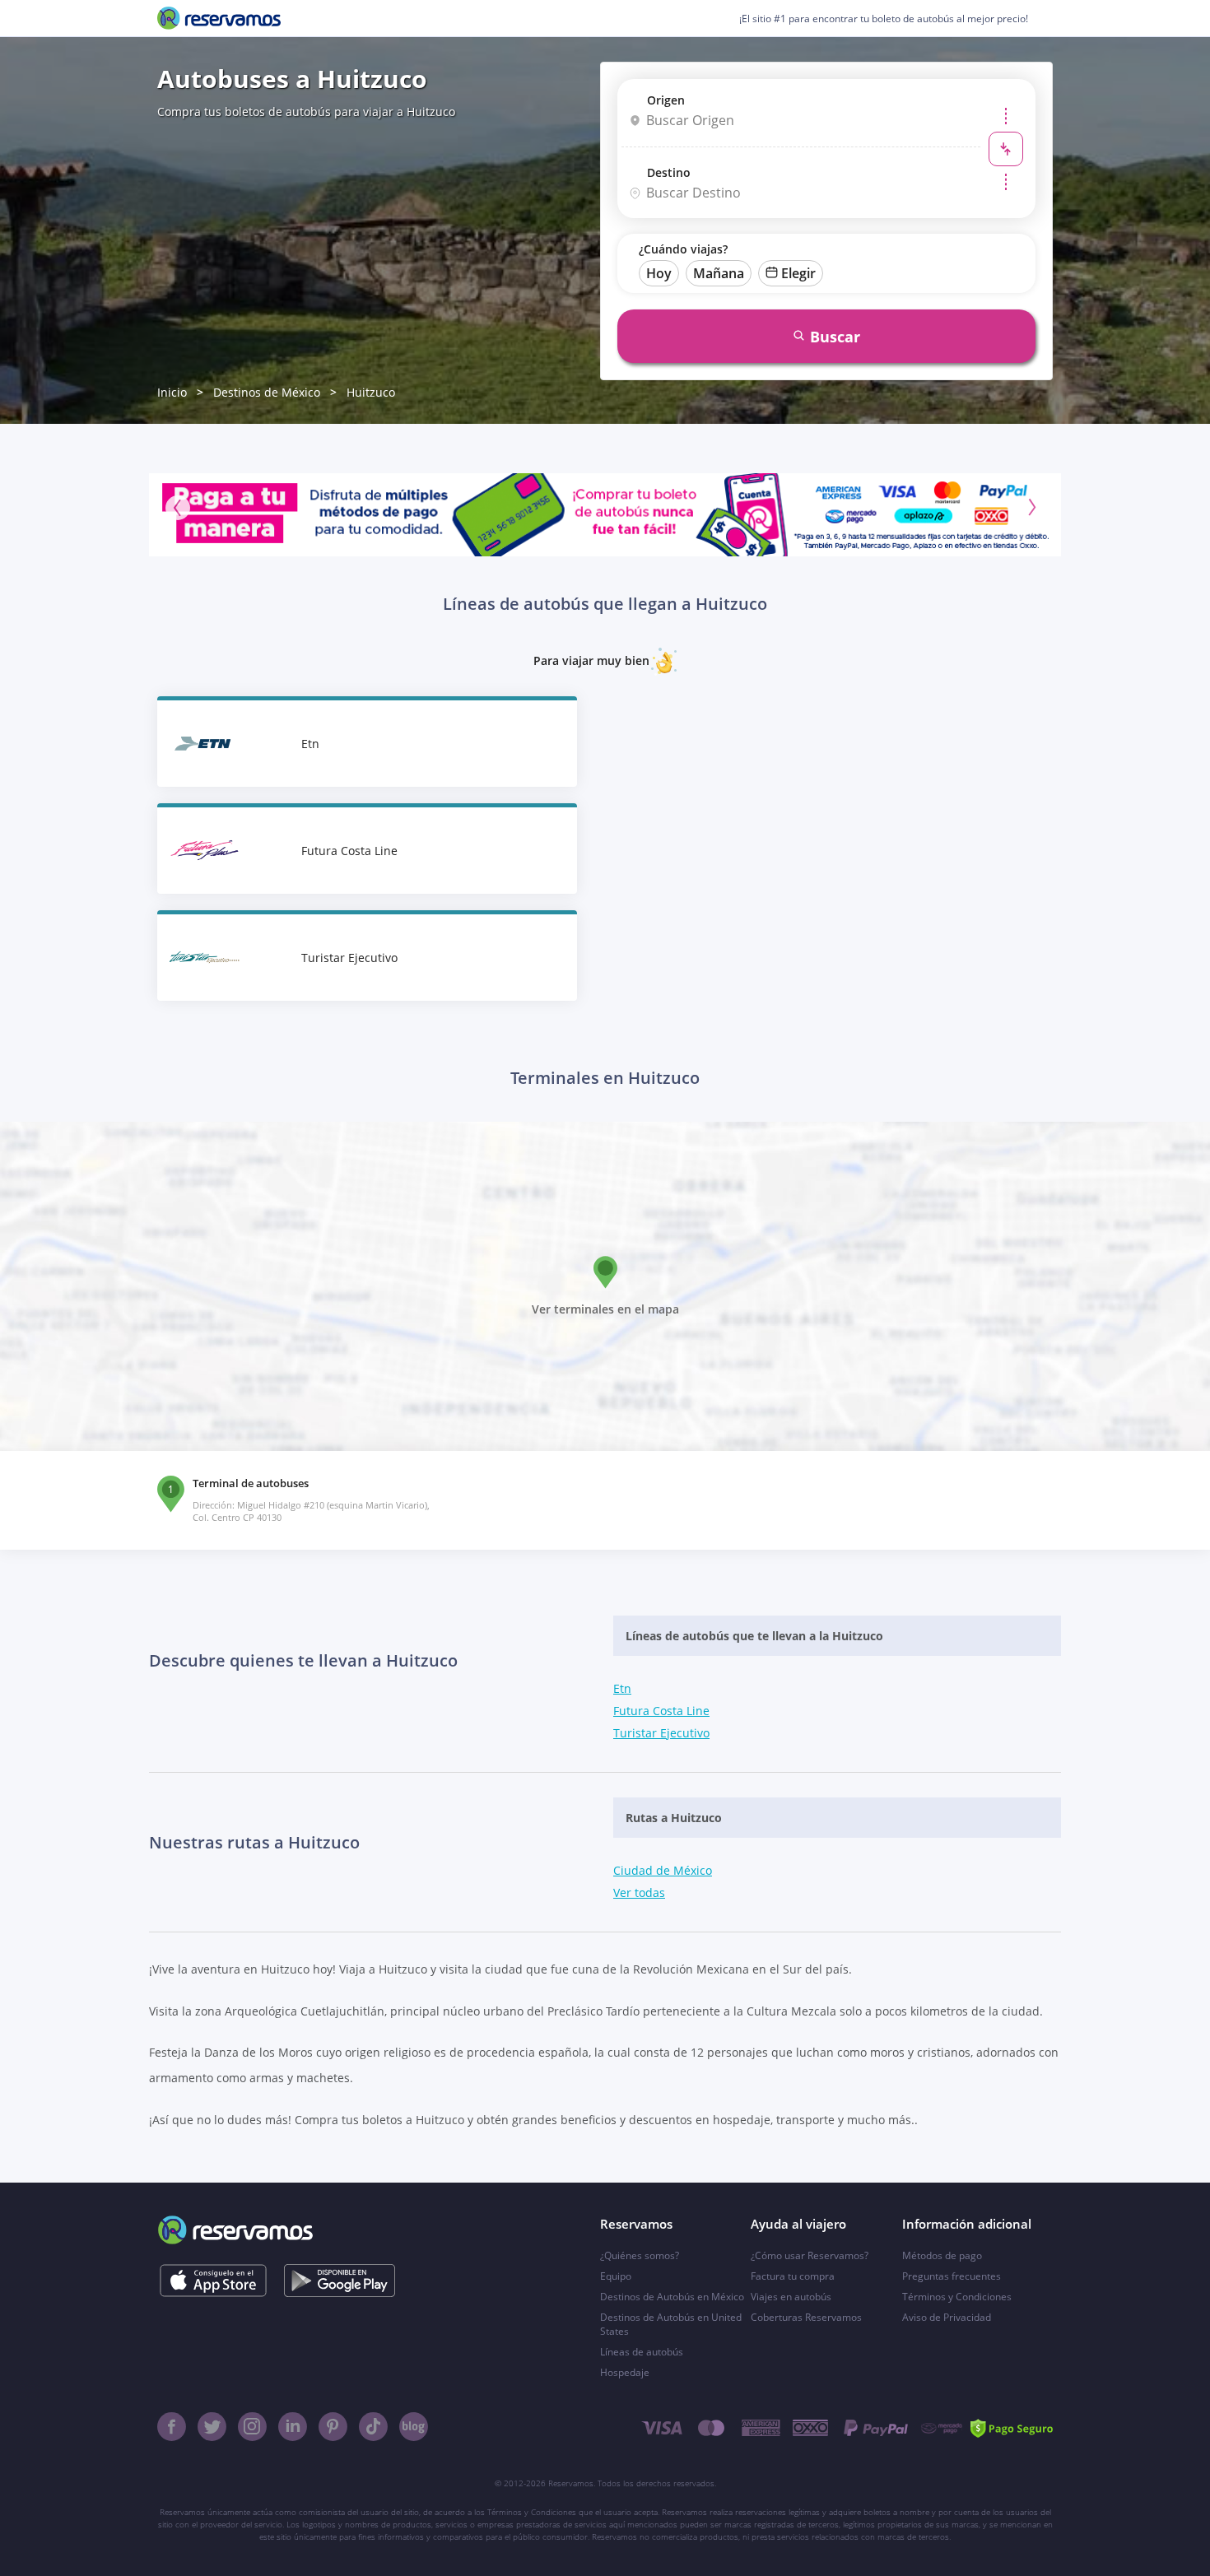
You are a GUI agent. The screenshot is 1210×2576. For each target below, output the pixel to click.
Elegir (798, 273)
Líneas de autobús (642, 2352)
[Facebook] (172, 2427)
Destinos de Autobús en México (672, 2297)
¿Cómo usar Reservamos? (810, 2255)
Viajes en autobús (791, 2297)
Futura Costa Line (661, 1711)
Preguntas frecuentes (952, 2276)
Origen (666, 100)
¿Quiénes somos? (640, 2255)
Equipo (616, 2276)
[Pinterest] (333, 2427)
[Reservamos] (219, 18)
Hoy (659, 273)
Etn (622, 1688)
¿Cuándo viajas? (683, 249)
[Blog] (414, 2427)
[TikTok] (373, 2427)
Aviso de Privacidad (947, 2317)
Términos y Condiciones (957, 2297)
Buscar (835, 337)
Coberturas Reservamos (806, 2317)
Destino (669, 172)
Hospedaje (625, 2372)
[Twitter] (212, 2427)
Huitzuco (371, 392)
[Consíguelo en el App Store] (213, 2281)
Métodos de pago (942, 2255)
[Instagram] (252, 2427)
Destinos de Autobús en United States (671, 2324)
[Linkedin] (293, 2427)
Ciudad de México (663, 1870)
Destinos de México (267, 392)
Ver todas (639, 1892)
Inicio (172, 392)
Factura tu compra (793, 2276)
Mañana (719, 273)
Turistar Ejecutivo (661, 1733)
